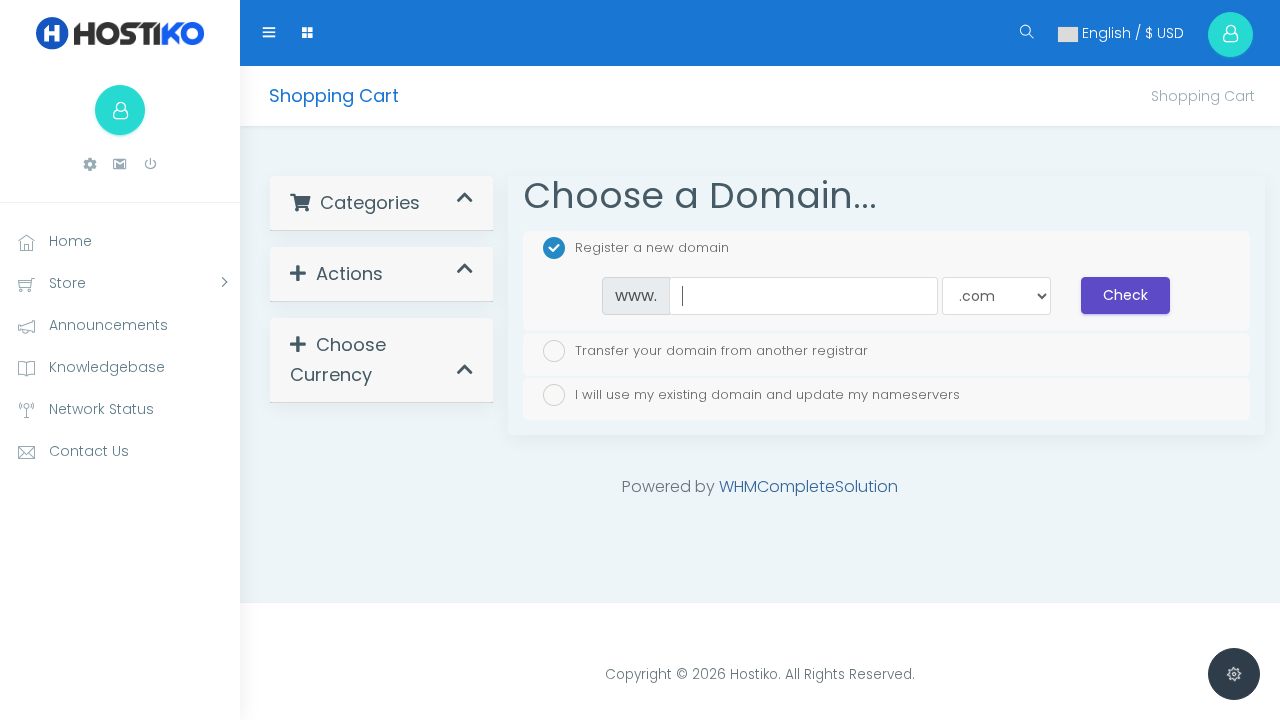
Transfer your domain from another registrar (721, 349)
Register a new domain (652, 247)
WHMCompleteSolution (808, 486)
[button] (90, 164)
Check (1125, 295)
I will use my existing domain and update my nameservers (767, 394)
